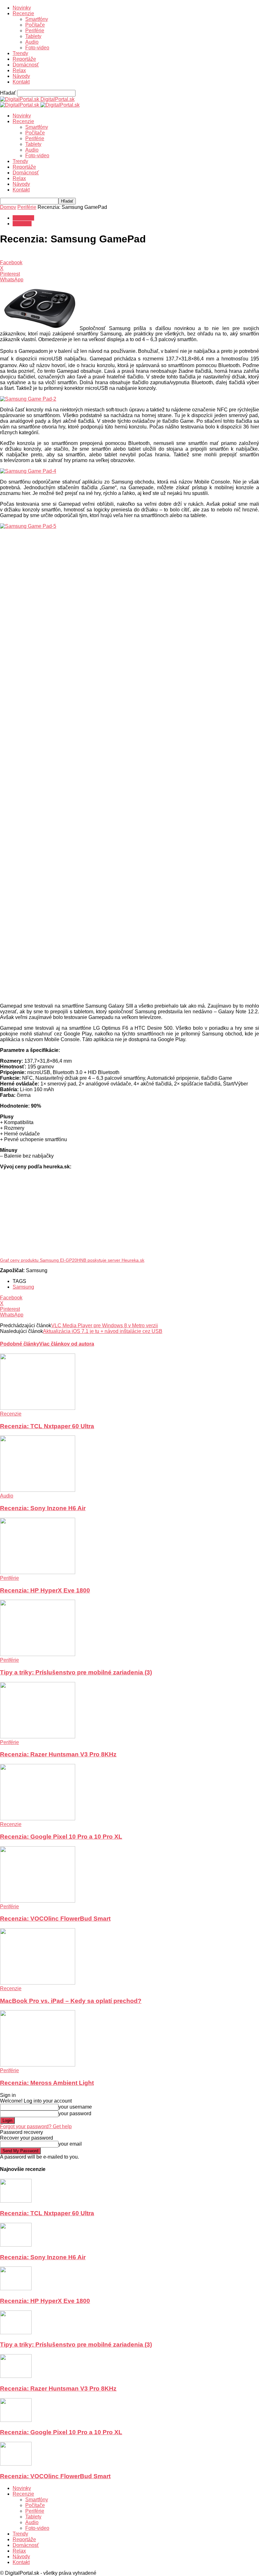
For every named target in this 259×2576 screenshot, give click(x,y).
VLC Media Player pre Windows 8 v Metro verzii (105, 1326)
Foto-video (37, 48)
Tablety (33, 36)
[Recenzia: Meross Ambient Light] (38, 2065)
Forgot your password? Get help (36, 2126)
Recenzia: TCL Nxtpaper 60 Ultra (47, 1426)
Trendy (20, 53)
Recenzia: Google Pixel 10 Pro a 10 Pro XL (61, 1837)
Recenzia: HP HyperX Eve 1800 (45, 1590)
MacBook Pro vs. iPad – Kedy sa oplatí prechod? (71, 2001)
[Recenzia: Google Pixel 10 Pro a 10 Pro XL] (38, 1819)
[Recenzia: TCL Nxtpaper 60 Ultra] (38, 1408)
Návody (21, 76)
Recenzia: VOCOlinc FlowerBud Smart (55, 1919)
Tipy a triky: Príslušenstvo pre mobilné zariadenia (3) (76, 1672)
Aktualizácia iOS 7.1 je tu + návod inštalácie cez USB (103, 1331)
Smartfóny (37, 19)
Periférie (35, 31)
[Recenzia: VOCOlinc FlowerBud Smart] (38, 1901)
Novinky (22, 8)
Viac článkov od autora (67, 1344)
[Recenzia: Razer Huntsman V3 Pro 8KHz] (38, 1737)
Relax (19, 70)
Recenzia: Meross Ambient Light (47, 2083)
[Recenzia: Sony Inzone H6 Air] (38, 1490)
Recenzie (23, 13)
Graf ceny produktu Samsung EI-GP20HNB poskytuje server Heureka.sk (72, 1260)
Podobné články (20, 1344)
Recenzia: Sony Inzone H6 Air (43, 1508)
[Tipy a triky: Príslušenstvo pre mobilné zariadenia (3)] (38, 1654)
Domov (8, 207)
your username (75, 2107)
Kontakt (21, 82)
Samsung (23, 1287)
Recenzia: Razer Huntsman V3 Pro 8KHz (58, 1754)
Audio (32, 42)
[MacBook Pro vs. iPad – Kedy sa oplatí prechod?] (38, 1983)
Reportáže (24, 59)
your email (70, 2144)
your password (75, 2113)
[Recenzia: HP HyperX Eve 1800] (38, 1572)
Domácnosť (26, 65)
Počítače (35, 25)
